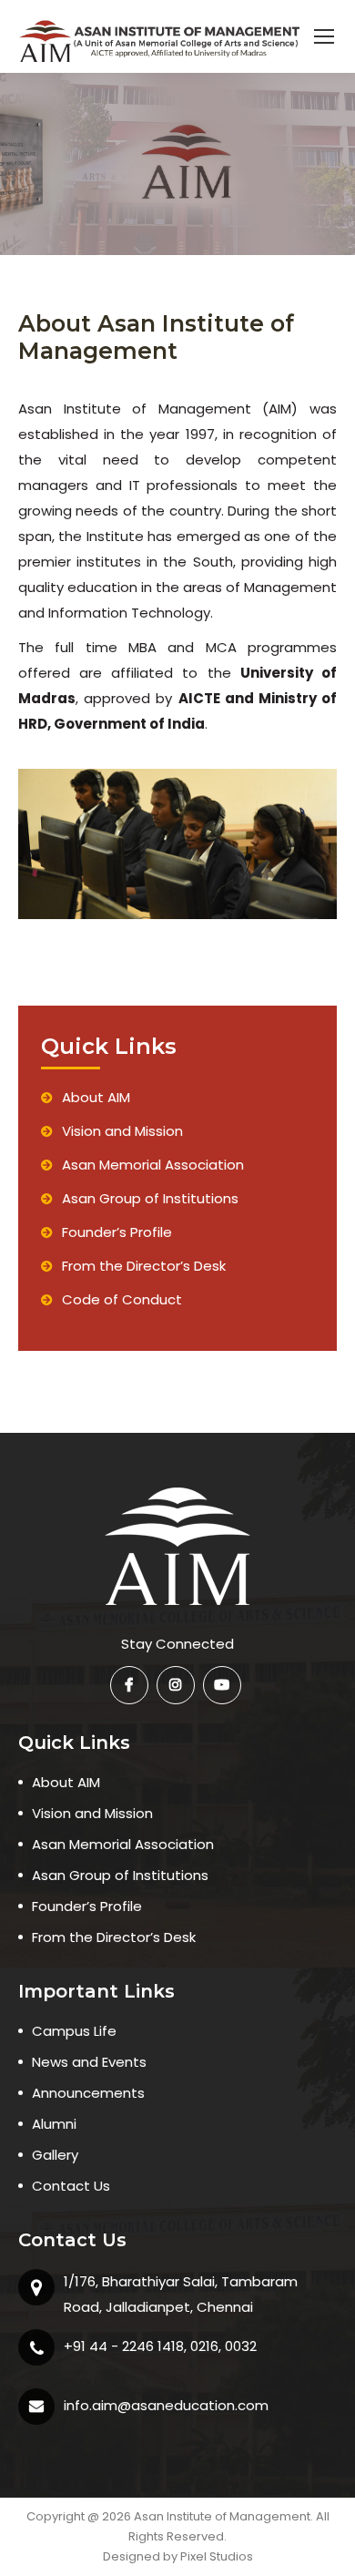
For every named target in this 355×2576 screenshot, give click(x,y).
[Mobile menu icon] (324, 36)
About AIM (96, 1097)
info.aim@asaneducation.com (166, 2405)
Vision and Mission (122, 1131)
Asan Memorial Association (153, 1165)
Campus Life (74, 2031)
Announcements (88, 2093)
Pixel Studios (217, 2556)
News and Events (89, 2062)
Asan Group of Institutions (150, 1198)
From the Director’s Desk (144, 1266)
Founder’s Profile (117, 1232)
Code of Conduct (122, 1299)
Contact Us (71, 2186)
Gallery (55, 2155)
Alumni (54, 2124)
